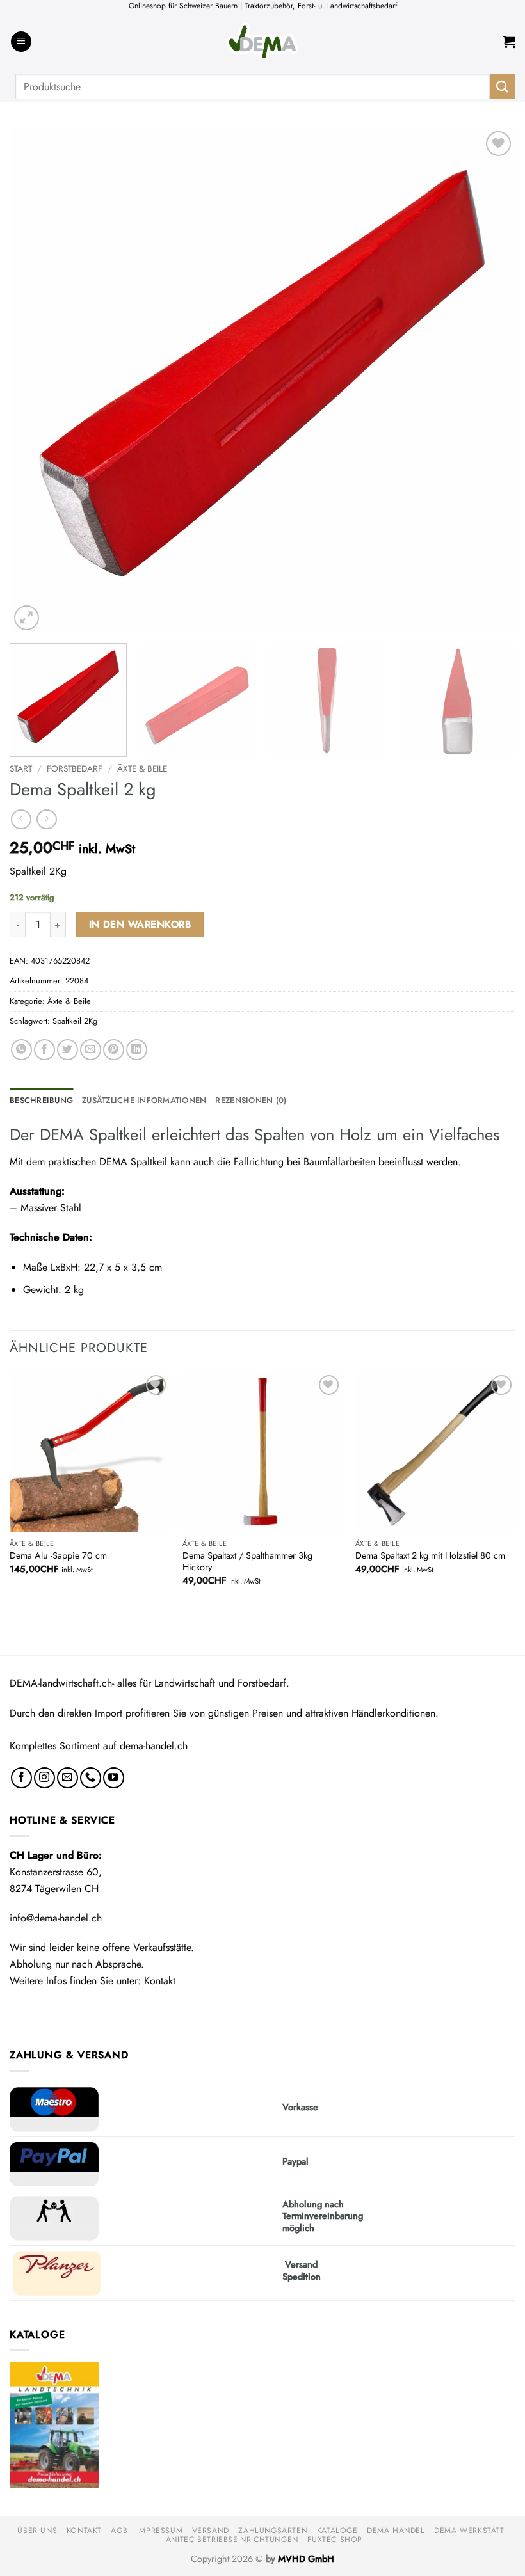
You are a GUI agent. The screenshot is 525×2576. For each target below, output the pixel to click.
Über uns (37, 2531)
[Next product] (21, 819)
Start (21, 768)
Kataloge (337, 2531)
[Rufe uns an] (91, 1778)
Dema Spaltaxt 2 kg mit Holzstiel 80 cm (430, 1556)
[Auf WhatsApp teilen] (21, 1050)
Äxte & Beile (142, 768)
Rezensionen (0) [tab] (251, 1100)
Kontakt (160, 1981)
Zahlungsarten (273, 2531)
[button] (21, 42)
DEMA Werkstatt (469, 2531)
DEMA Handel (396, 2531)
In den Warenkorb (140, 924)
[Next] (489, 381)
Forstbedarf (75, 768)
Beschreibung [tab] (41, 1100)
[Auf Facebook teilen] (44, 1050)
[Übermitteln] (503, 86)
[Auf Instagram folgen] (44, 1778)
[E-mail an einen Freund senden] (91, 1050)
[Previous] (36, 381)
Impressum (160, 2531)
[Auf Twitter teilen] (68, 1050)
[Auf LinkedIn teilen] (137, 1050)
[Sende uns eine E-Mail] (68, 1778)
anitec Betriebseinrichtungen (232, 2540)
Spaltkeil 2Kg (75, 1021)
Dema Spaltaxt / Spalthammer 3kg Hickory (247, 1562)
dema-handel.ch (154, 1746)
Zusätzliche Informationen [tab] (144, 1100)
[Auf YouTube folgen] (114, 1778)
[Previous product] (46, 819)
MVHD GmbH (306, 2559)
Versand (211, 2531)
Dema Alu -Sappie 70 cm (58, 1556)
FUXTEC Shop (335, 2540)
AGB (119, 2531)
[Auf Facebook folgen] (21, 1778)
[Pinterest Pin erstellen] (114, 1050)
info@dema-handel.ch (56, 1918)
